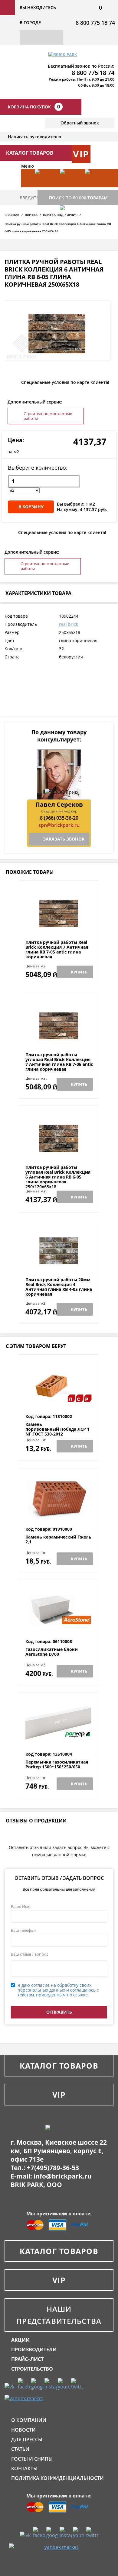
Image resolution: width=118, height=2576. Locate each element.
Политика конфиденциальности (57, 2478)
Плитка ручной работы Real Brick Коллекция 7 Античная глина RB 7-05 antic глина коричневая (57, 950)
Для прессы (27, 2439)
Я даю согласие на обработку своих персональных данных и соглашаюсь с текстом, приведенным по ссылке (58, 1990)
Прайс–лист (27, 2359)
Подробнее (59, 925)
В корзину (31, 507)
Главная (12, 215)
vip (81, 154)
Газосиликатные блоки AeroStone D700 (52, 1652)
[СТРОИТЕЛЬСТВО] (70, 224)
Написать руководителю (34, 137)
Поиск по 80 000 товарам (78, 198)
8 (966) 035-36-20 (59, 818)
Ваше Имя (21, 1906)
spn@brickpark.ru (59, 825)
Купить (79, 972)
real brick (69, 624)
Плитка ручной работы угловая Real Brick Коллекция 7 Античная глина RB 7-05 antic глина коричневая (59, 1062)
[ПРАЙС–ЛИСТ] (95, 187)
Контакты (24, 2468)
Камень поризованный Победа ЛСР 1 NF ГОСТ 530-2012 (57, 1429)
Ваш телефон (23, 1930)
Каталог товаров (59, 2066)
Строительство (32, 2369)
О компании (29, 2420)
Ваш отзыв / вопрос (29, 1954)
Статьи (20, 2449)
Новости (23, 2430)
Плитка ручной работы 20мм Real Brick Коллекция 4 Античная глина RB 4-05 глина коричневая (59, 1287)
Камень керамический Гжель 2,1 (58, 1540)
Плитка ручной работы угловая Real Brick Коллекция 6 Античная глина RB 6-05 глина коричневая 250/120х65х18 (58, 1177)
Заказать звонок (64, 839)
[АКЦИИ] (44, 187)
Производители (34, 2349)
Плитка (31, 215)
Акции (20, 2340)
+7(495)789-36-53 (53, 2168)
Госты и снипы (32, 2459)
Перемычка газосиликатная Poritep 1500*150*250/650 (57, 1765)
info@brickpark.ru (63, 2176)
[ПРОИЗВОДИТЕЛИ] (70, 187)
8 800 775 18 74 (95, 23)
